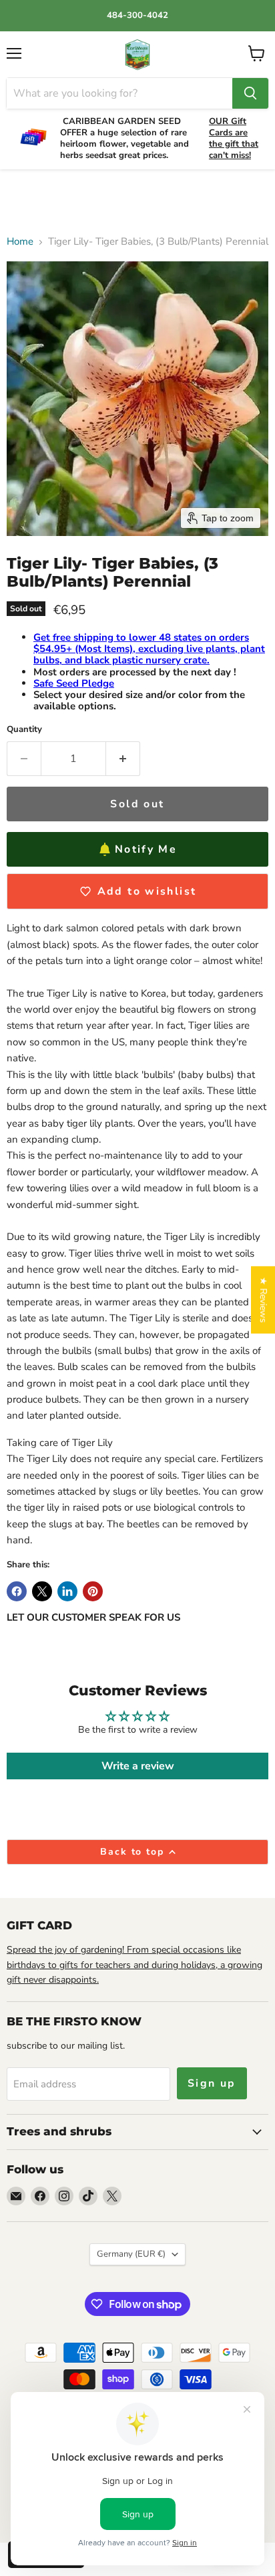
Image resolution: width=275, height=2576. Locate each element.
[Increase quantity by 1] (123, 759)
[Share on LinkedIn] (67, 1591)
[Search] (250, 93)
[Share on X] (42, 1591)
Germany (131, 2254)
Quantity (24, 730)
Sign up (212, 2083)
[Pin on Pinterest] (93, 1591)
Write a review (138, 1766)
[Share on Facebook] (17, 1591)
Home (20, 242)
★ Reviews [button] (263, 1300)
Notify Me (146, 849)
